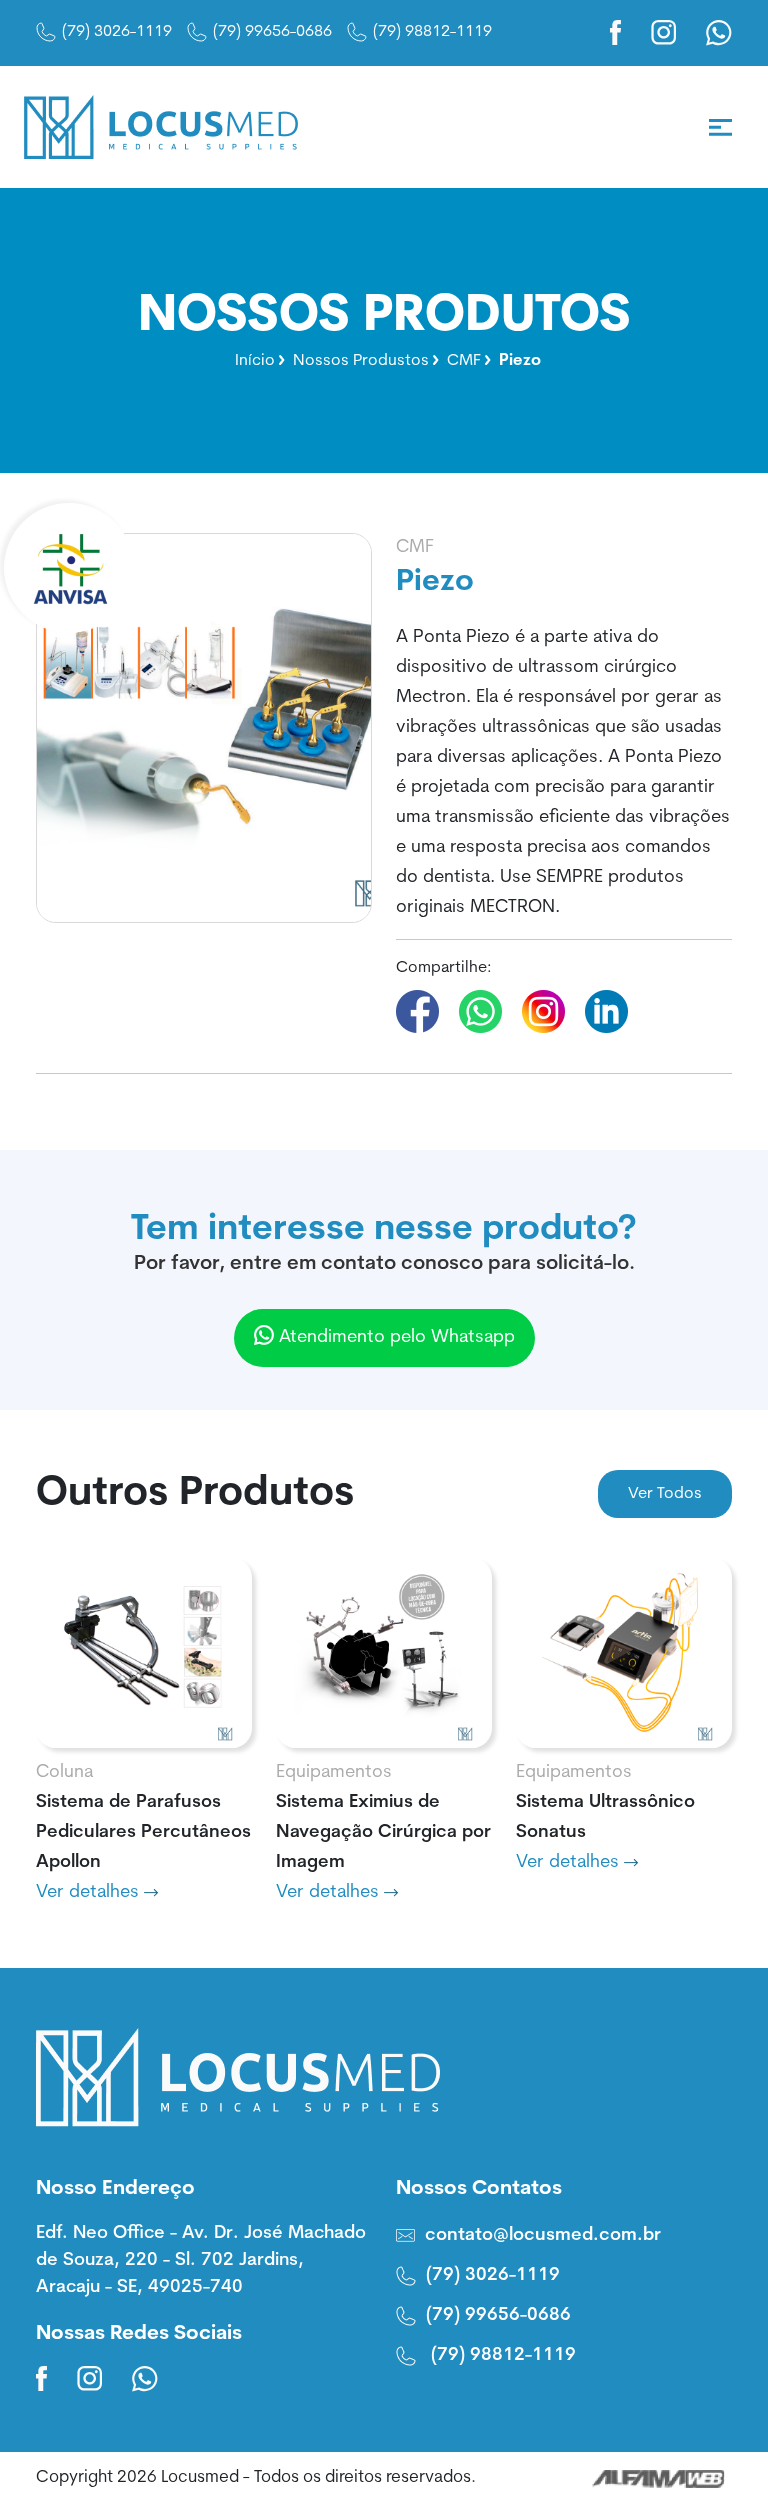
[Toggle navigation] (720, 127)
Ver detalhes (90, 1893)
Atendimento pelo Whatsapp (394, 1338)
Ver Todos (665, 1494)
